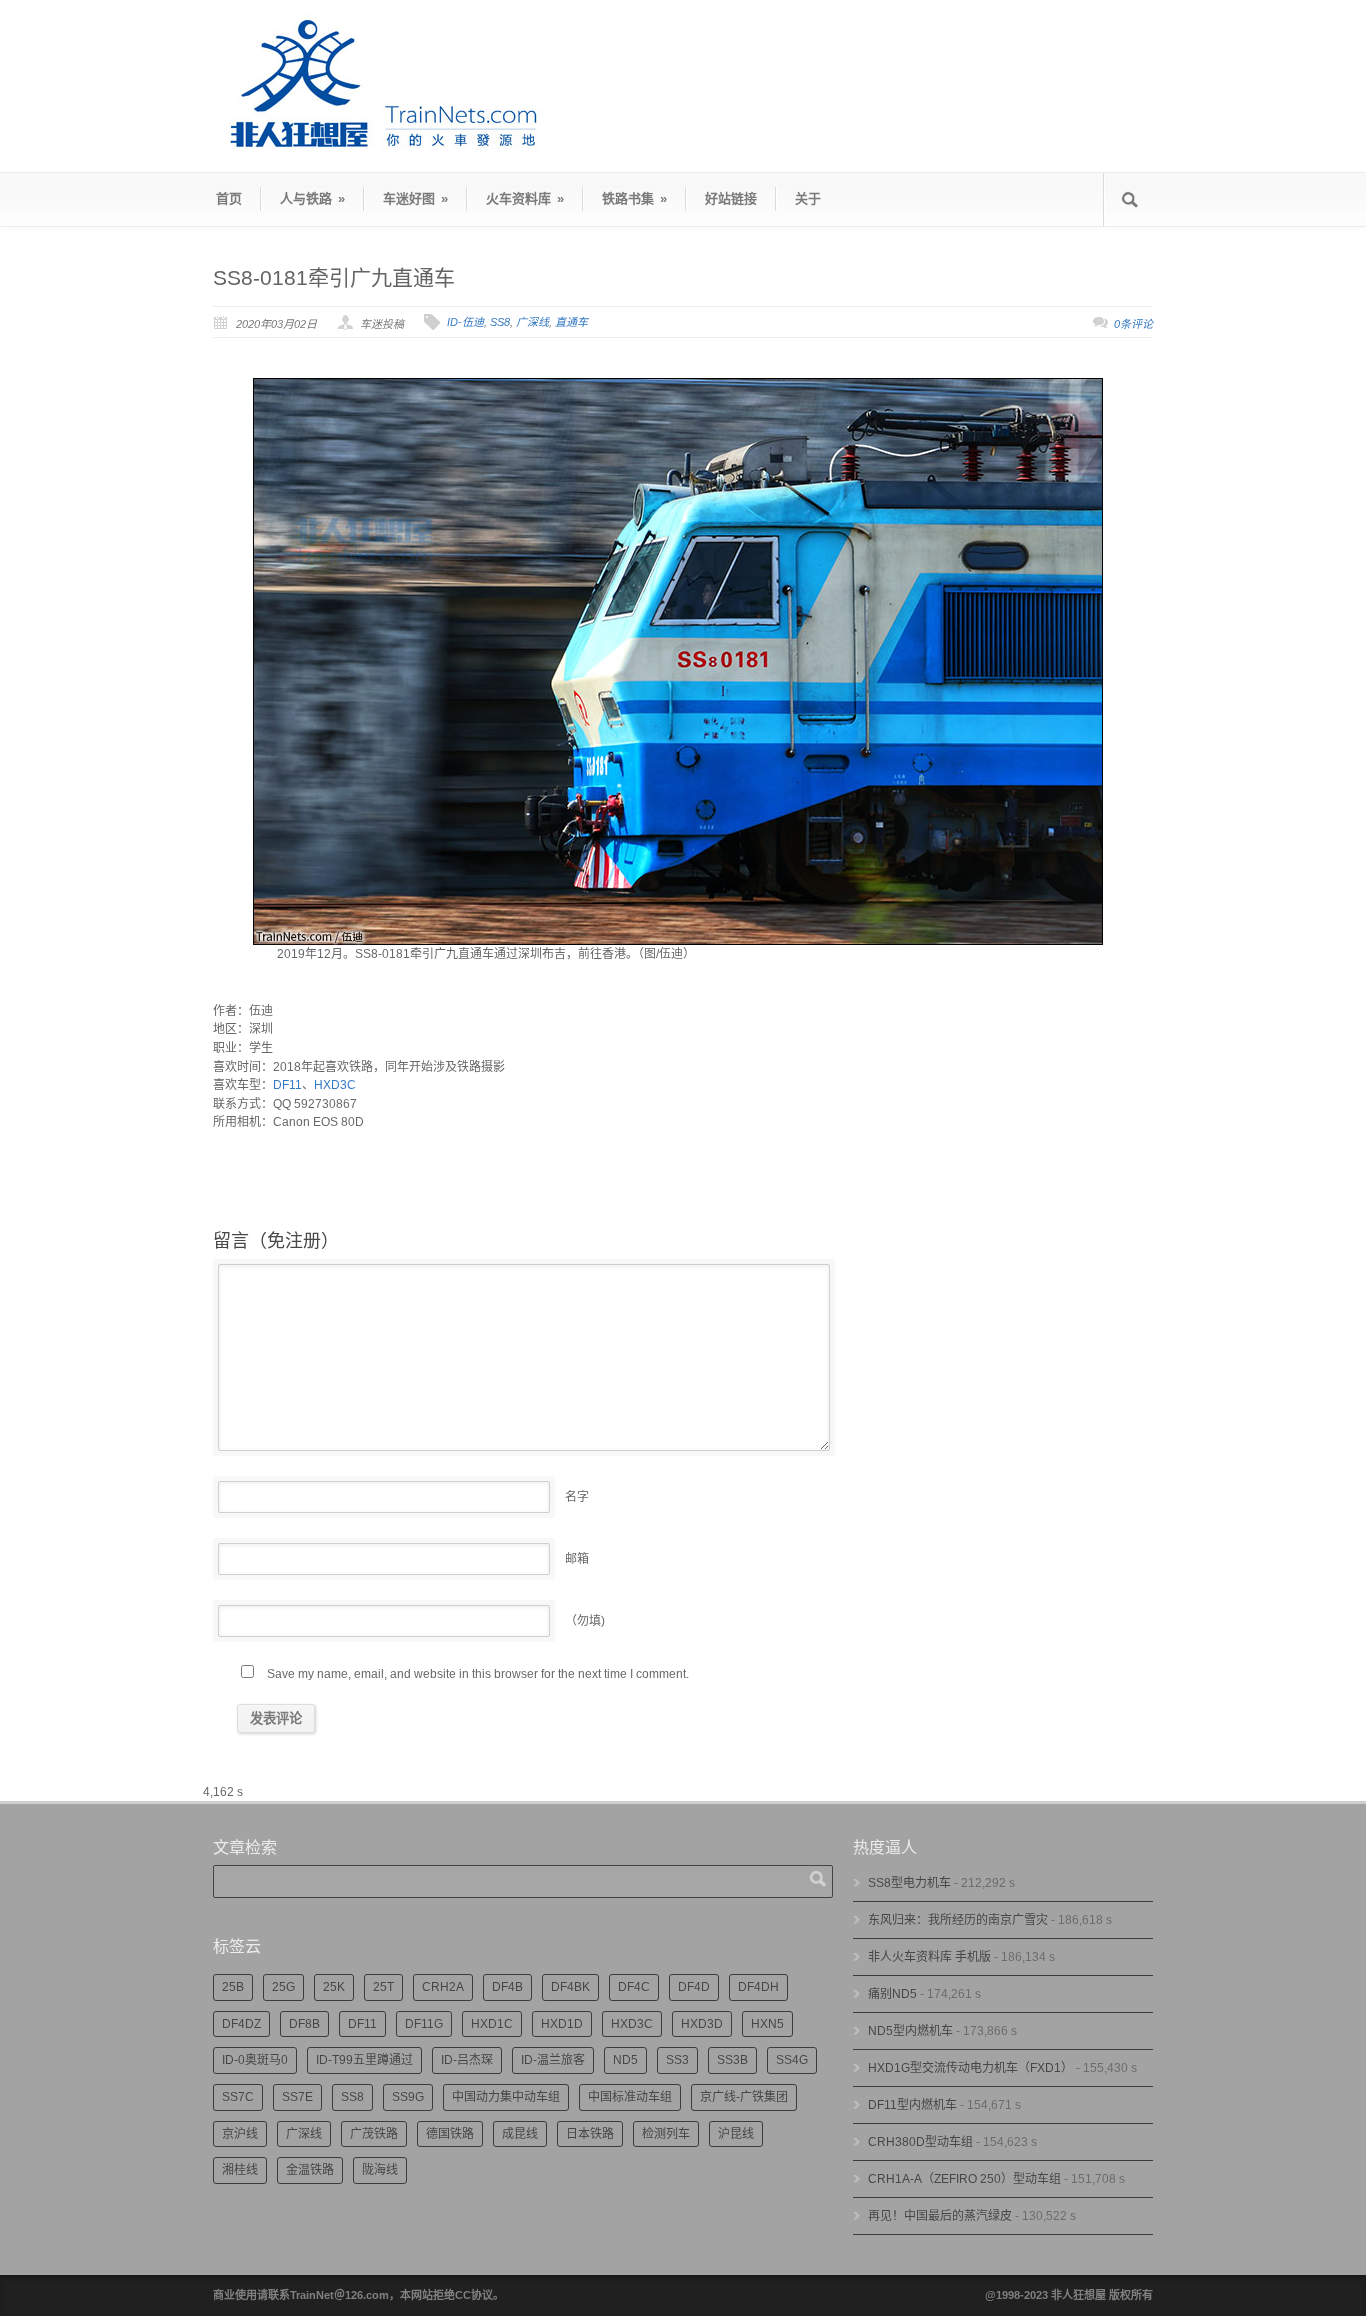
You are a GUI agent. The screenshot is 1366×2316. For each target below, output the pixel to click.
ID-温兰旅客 (553, 2060)
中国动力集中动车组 (506, 2097)
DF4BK (570, 1987)
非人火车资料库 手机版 (929, 1957)
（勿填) (585, 1621)
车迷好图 (415, 198)
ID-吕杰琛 (467, 2060)
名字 (577, 1497)
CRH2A (443, 1987)
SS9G (408, 2097)
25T (383, 1987)
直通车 (571, 322)
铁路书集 (634, 198)
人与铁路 (312, 198)
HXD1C (492, 2024)
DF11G (424, 2024)
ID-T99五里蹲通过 (364, 2060)
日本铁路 (590, 2134)
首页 (229, 198)
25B (233, 1987)
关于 (808, 198)
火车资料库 (525, 198)
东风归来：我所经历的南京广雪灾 (958, 1920)
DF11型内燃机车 (912, 2105)
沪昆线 (736, 2134)
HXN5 (767, 2024)
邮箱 (577, 1559)
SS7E (297, 2097)
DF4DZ (241, 2024)
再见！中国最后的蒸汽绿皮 (940, 2216)
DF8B (304, 2024)
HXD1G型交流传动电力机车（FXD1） (970, 2068)
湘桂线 (240, 2170)
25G (283, 1987)
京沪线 (240, 2134)
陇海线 (380, 2170)
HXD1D (562, 2024)
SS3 (677, 2060)
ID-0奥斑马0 (255, 2060)
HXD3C (335, 1085)
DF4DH (758, 1987)
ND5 (625, 2060)
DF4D (694, 1987)
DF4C (634, 1987)
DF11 (287, 1085)
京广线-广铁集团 (744, 2097)
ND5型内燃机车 (910, 2031)
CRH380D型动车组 (920, 2142)
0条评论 (1133, 324)
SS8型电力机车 (909, 1883)
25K (334, 1987)
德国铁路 (450, 2134)
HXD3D (702, 2024)
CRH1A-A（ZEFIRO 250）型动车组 (964, 2179)
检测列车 (666, 2134)
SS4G (792, 2060)
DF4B (507, 1987)
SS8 (500, 322)
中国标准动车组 (630, 2097)
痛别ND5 (892, 1994)
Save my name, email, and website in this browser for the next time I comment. (478, 1674)
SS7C (238, 2097)
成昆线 (520, 2134)
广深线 (532, 322)
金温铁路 (310, 2170)
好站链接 (731, 198)
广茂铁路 (374, 2134)
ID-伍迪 (465, 322)
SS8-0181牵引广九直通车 (334, 277)
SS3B (732, 2060)
